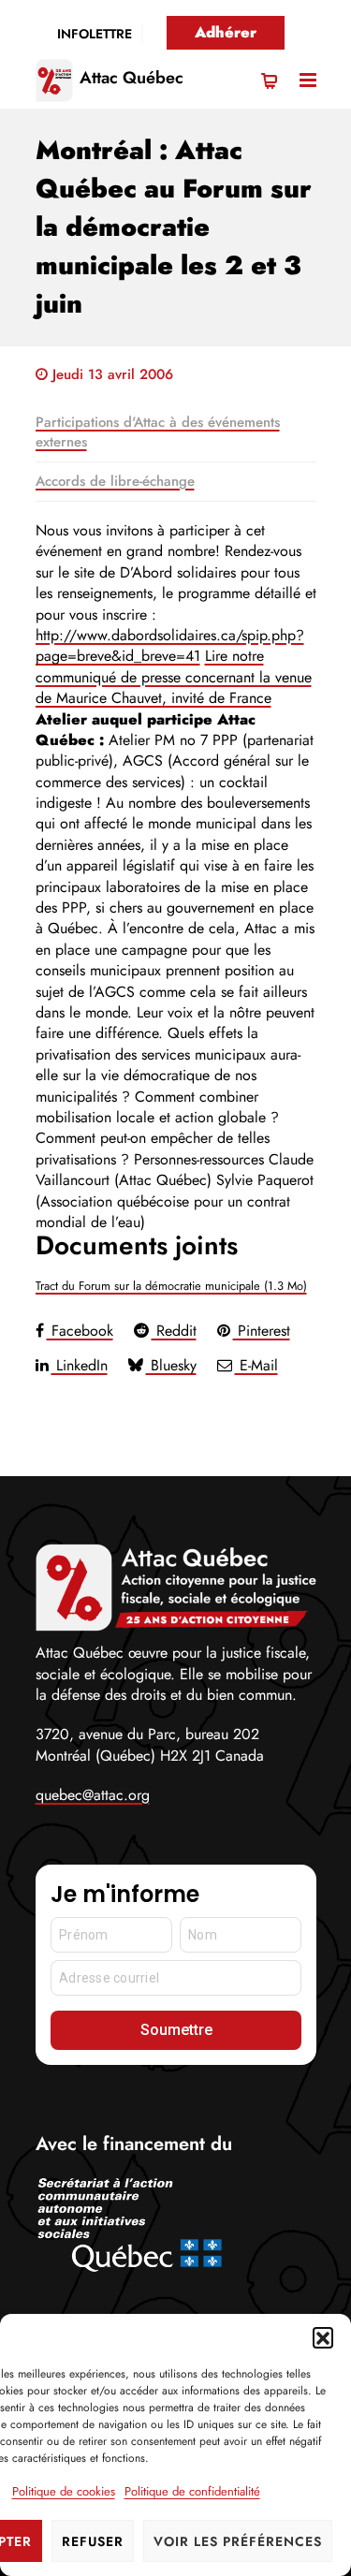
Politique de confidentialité (192, 2491)
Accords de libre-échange (115, 481)
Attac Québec (132, 78)
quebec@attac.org (93, 1795)
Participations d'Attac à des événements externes (158, 432)
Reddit (174, 1331)
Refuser (93, 2541)
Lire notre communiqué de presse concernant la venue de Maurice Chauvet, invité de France (174, 677)
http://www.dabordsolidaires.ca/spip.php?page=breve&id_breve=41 (170, 645)
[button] (323, 2337)
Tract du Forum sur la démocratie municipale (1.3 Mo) (171, 1286)
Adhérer (226, 32)
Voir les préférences (238, 2541)
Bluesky (171, 1365)
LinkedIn (80, 1365)
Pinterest (262, 1331)
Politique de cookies (64, 2491)
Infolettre (95, 34)
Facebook (80, 1331)
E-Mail (256, 1365)
